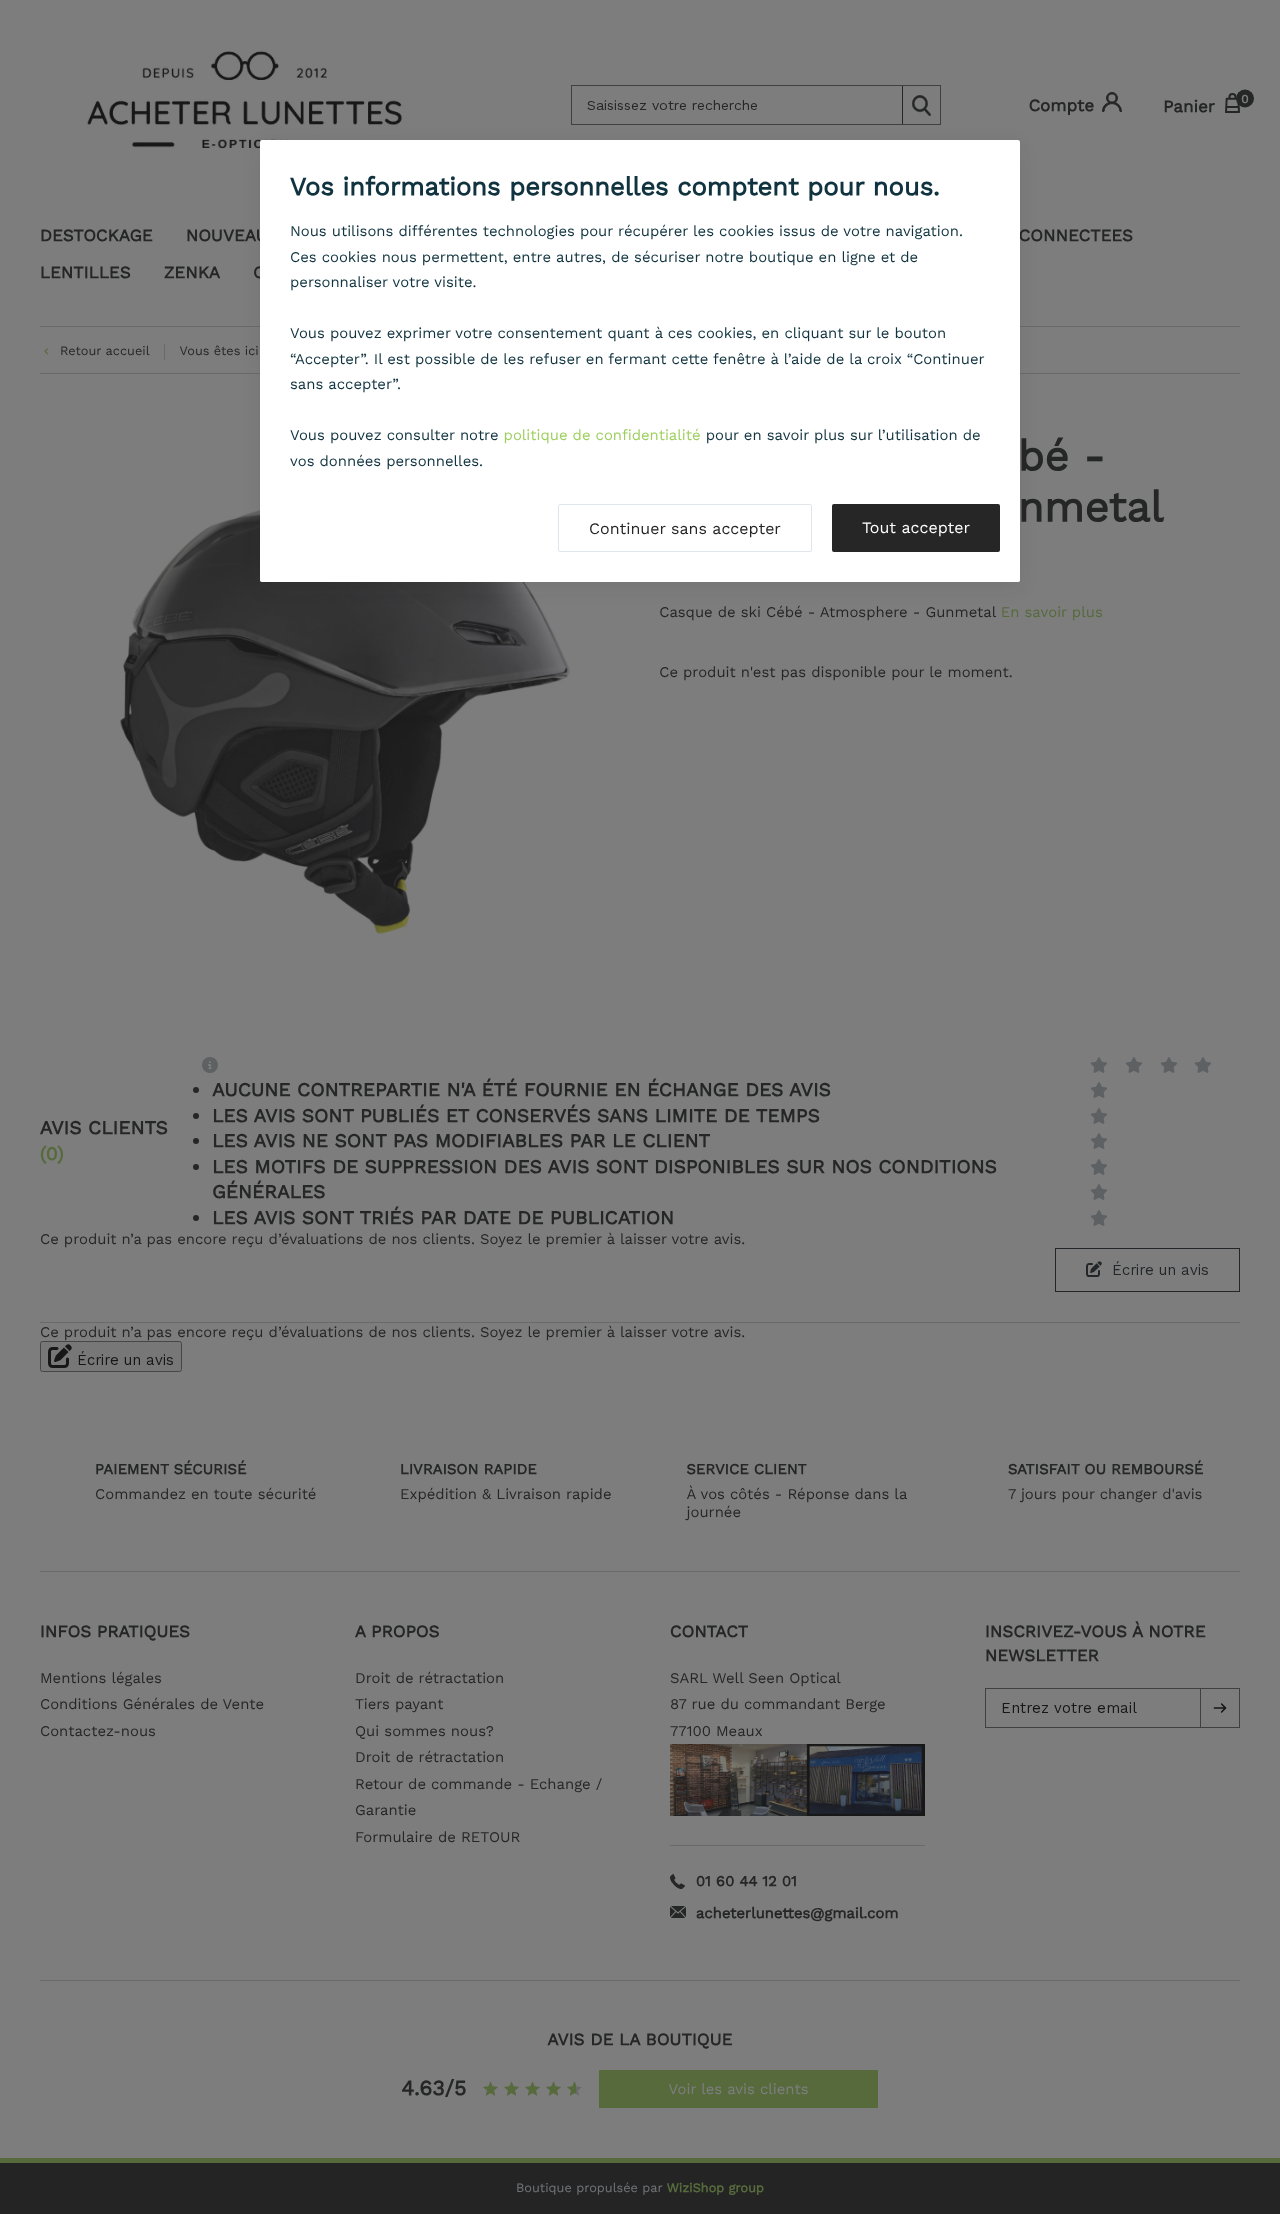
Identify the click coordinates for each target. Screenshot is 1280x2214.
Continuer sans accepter (685, 528)
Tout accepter (916, 527)
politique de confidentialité (602, 435)
